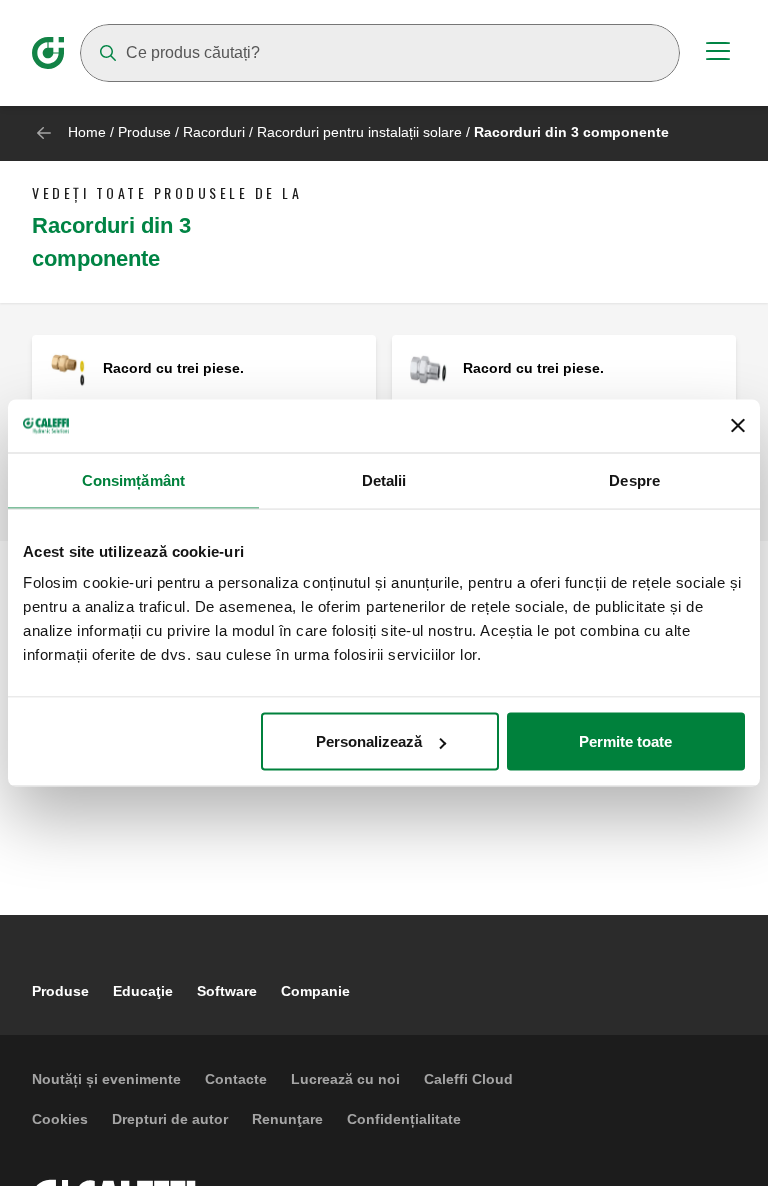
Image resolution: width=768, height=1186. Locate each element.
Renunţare (287, 1119)
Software (227, 991)
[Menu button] (718, 54)
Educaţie (143, 991)
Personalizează (369, 741)
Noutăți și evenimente (106, 1079)
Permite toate (625, 741)
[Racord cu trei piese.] (67, 369)
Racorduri (214, 132)
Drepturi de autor (170, 1119)
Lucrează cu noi (345, 1079)
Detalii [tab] (384, 479)
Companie (315, 991)
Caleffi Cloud (468, 1079)
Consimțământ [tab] (133, 479)
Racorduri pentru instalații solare (359, 132)
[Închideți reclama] (738, 426)
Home (87, 132)
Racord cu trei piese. (173, 368)
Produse (144, 132)
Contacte (236, 1079)
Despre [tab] (634, 479)
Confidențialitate (404, 1119)
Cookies (60, 1119)
